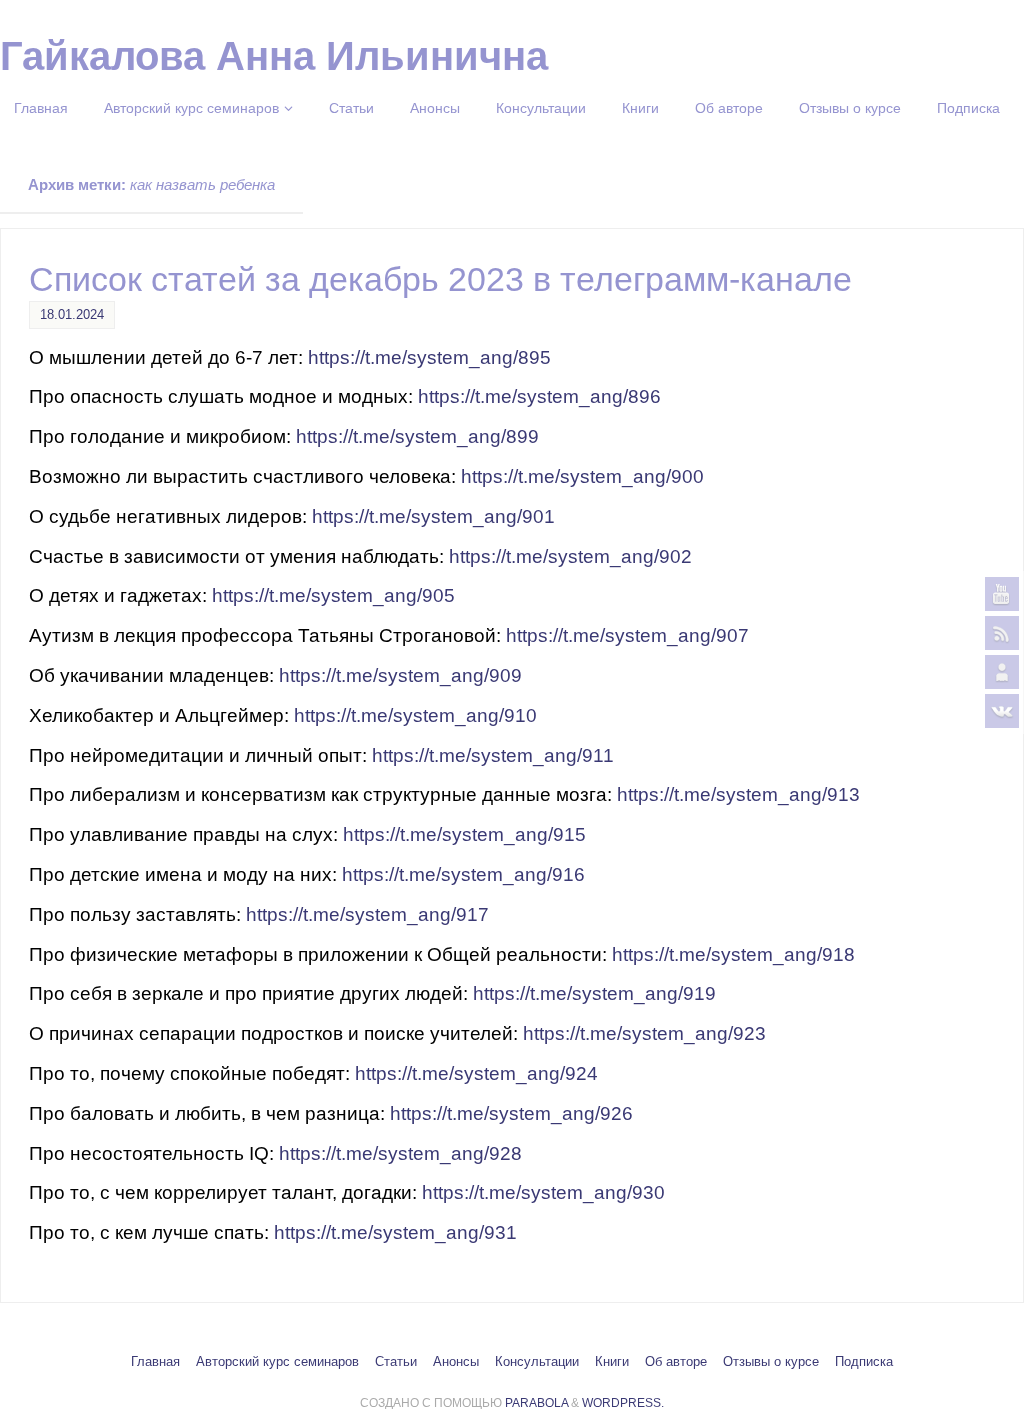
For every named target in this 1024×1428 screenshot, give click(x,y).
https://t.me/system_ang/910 (415, 715)
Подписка (864, 1362)
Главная (155, 1362)
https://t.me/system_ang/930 (543, 1192)
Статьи (396, 1362)
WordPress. (623, 1403)
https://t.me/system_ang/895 (429, 357)
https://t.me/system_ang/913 (738, 794)
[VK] (1002, 711)
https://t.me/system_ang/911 (493, 755)
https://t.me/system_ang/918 (733, 954)
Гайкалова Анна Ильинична (274, 56)
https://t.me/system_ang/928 (400, 1153)
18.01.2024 (72, 314)
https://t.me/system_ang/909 (400, 675)
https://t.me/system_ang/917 (367, 914)
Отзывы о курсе (771, 1362)
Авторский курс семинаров (277, 1362)
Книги (612, 1362)
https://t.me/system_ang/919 (594, 993)
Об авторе (676, 1362)
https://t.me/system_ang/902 (570, 556)
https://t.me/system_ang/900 (582, 476)
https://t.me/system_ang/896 (539, 396)
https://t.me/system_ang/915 (464, 834)
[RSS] (1002, 633)
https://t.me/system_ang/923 (644, 1033)
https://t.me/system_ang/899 (417, 436)
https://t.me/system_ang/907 (627, 635)
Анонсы (456, 1362)
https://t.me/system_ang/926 (511, 1113)
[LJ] (1002, 672)
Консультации (537, 1362)
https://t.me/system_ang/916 (463, 874)
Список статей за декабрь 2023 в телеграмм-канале (440, 279)
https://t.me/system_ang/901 (433, 516)
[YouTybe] (1002, 594)
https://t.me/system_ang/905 (333, 595)
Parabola (536, 1403)
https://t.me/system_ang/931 (395, 1232)
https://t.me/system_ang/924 (476, 1073)
